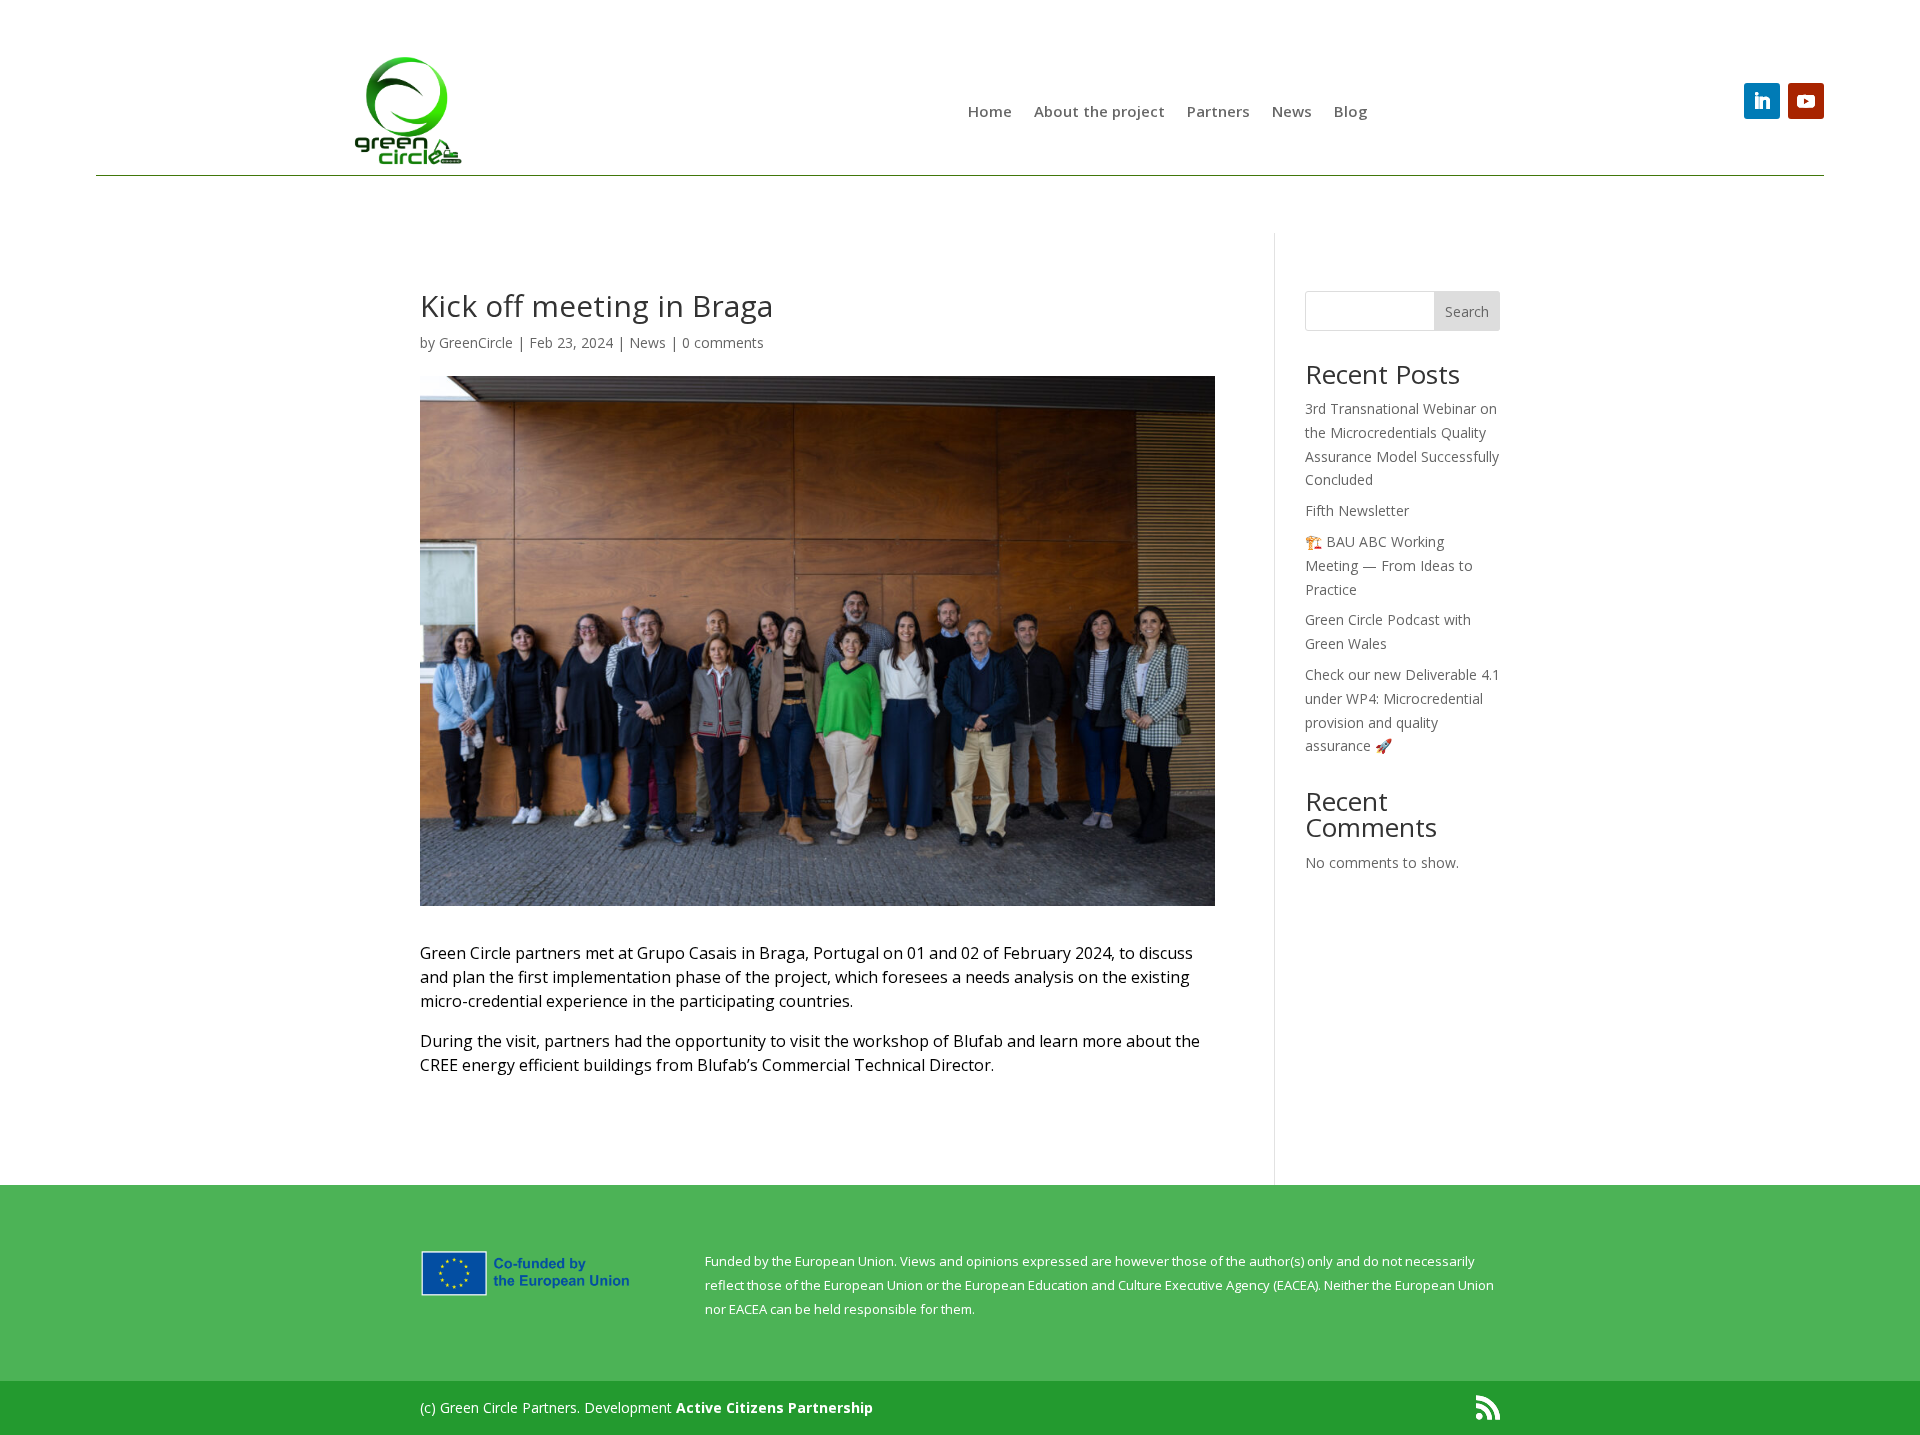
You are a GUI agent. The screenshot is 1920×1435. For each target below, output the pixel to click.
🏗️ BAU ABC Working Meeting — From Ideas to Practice (1389, 565)
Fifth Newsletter (1357, 510)
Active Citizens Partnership (774, 1407)
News (1292, 111)
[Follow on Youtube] (1806, 101)
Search (1467, 311)
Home (990, 111)
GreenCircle (476, 342)
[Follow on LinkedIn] (1762, 101)
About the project (1099, 111)
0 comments (723, 342)
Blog (1351, 111)
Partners (1218, 111)
